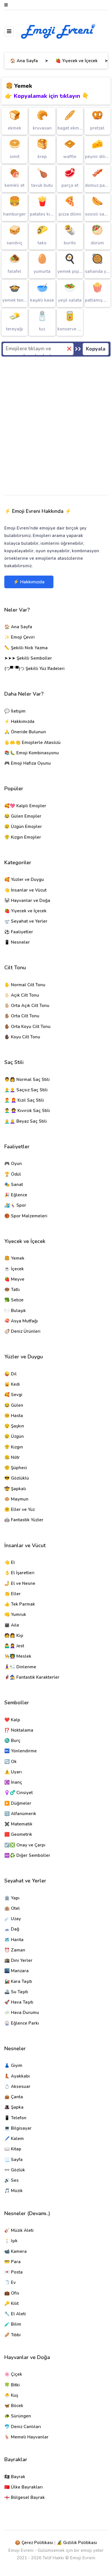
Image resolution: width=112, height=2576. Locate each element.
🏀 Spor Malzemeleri (26, 1216)
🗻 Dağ (12, 1929)
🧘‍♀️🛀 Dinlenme (20, 1667)
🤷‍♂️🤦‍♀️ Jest (14, 1646)
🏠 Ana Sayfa (24, 61)
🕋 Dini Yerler (18, 1960)
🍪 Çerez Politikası (34, 2543)
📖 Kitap (13, 2149)
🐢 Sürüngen (18, 2416)
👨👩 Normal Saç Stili (27, 1079)
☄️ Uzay (13, 1919)
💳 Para (12, 2262)
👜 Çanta (14, 2097)
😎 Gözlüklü (17, 1478)
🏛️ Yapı (12, 1898)
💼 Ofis (12, 2293)
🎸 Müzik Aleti (19, 2230)
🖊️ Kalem (14, 2139)
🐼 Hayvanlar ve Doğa (27, 900)
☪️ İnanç (13, 1782)
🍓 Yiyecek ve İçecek (77, 61)
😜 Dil (10, 1374)
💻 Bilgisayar (18, 2128)
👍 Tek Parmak (20, 1604)
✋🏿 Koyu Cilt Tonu (22, 1037)
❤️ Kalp (12, 1720)
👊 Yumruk (15, 1614)
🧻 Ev (10, 2282)
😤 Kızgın (14, 1447)
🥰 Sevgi (13, 1395)
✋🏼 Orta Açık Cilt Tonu (27, 1006)
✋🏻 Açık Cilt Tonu (22, 995)
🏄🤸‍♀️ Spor (15, 1205)
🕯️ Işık (11, 2241)
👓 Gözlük (15, 2170)
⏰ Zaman (15, 1950)
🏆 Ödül (13, 1174)
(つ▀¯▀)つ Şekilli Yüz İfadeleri (34, 669)
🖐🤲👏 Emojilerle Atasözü (32, 742)
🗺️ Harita (14, 1940)
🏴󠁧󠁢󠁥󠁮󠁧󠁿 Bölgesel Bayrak (25, 2497)
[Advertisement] (56, 427)
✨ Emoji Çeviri (20, 637)
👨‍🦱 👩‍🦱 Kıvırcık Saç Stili (27, 1111)
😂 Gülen (14, 1405)
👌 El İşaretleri (19, 1573)
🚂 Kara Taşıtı (18, 1981)
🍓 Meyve (14, 1279)
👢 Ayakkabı (17, 2076)
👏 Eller (12, 1594)
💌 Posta (13, 2272)
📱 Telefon (15, 2118)
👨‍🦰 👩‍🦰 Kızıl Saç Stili (24, 1100)
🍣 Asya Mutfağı (21, 1321)
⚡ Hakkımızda (29, 582)
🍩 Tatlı (12, 1290)
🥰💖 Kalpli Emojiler (25, 806)
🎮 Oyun (13, 1164)
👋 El (10, 1562)
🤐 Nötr (12, 1457)
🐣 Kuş (11, 2395)
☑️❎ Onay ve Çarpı (25, 1845)
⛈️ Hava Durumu (22, 2013)
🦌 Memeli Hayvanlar (26, 2437)
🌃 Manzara (17, 1971)
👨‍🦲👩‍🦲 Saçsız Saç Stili (26, 1090)
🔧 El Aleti (15, 2314)
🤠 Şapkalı (15, 1489)
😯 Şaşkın (14, 1426)
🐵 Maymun (16, 1499)
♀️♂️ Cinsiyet (19, 1793)
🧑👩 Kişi (14, 1636)
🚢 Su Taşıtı (16, 1992)
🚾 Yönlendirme (21, 1751)
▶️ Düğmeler (18, 1803)
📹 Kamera (16, 2251)
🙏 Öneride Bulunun (25, 732)
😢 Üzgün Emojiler (23, 827)
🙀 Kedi (12, 1384)
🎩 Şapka (14, 2107)
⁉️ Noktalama (19, 1730)
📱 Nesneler (17, 942)
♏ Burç (12, 1741)
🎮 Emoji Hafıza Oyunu (28, 763)
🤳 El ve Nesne (20, 1583)
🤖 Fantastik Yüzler (24, 1520)
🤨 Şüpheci (16, 1468)
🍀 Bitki (12, 2385)
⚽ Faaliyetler (19, 932)
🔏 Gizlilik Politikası (77, 2543)
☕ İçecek (14, 1269)
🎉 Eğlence (16, 1195)
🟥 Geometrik (18, 1834)
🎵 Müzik (13, 2191)
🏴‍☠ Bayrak (15, 2477)
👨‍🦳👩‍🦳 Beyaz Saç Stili (26, 1121)
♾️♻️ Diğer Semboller (27, 1855)
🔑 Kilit (11, 2303)
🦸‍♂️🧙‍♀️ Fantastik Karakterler (32, 1677)
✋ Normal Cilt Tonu (25, 985)
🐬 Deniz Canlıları (23, 2427)
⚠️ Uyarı (13, 1772)
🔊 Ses (11, 2180)
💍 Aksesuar (17, 2086)
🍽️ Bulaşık (15, 1311)
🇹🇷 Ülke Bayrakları (24, 2487)
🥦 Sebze (14, 1300)
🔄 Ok (10, 1762)
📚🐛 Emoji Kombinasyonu (32, 753)
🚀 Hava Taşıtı (19, 2002)
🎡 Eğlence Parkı (22, 2023)
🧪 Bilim (13, 2324)
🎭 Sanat (14, 1185)
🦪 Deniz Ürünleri (22, 1331)
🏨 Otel (12, 1908)
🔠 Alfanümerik (20, 1814)
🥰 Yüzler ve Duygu (24, 879)
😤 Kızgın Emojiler (23, 837)
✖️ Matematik (18, 1824)
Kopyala (96, 349)
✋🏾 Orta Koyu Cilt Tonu (27, 1027)
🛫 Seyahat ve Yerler (26, 921)
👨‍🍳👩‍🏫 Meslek (18, 1656)
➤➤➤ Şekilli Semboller (28, 658)
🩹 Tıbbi (12, 2335)
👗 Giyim (13, 2065)
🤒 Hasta (14, 1416)
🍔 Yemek (14, 1258)
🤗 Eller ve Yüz (20, 1509)
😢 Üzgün (14, 1436)
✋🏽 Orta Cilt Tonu (22, 1016)
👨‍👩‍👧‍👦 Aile (12, 1625)
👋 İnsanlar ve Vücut (25, 890)
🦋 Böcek (14, 2406)
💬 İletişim (15, 711)
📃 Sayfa (13, 2160)
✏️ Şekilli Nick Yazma (26, 648)
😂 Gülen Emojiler (23, 816)
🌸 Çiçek (13, 2374)
